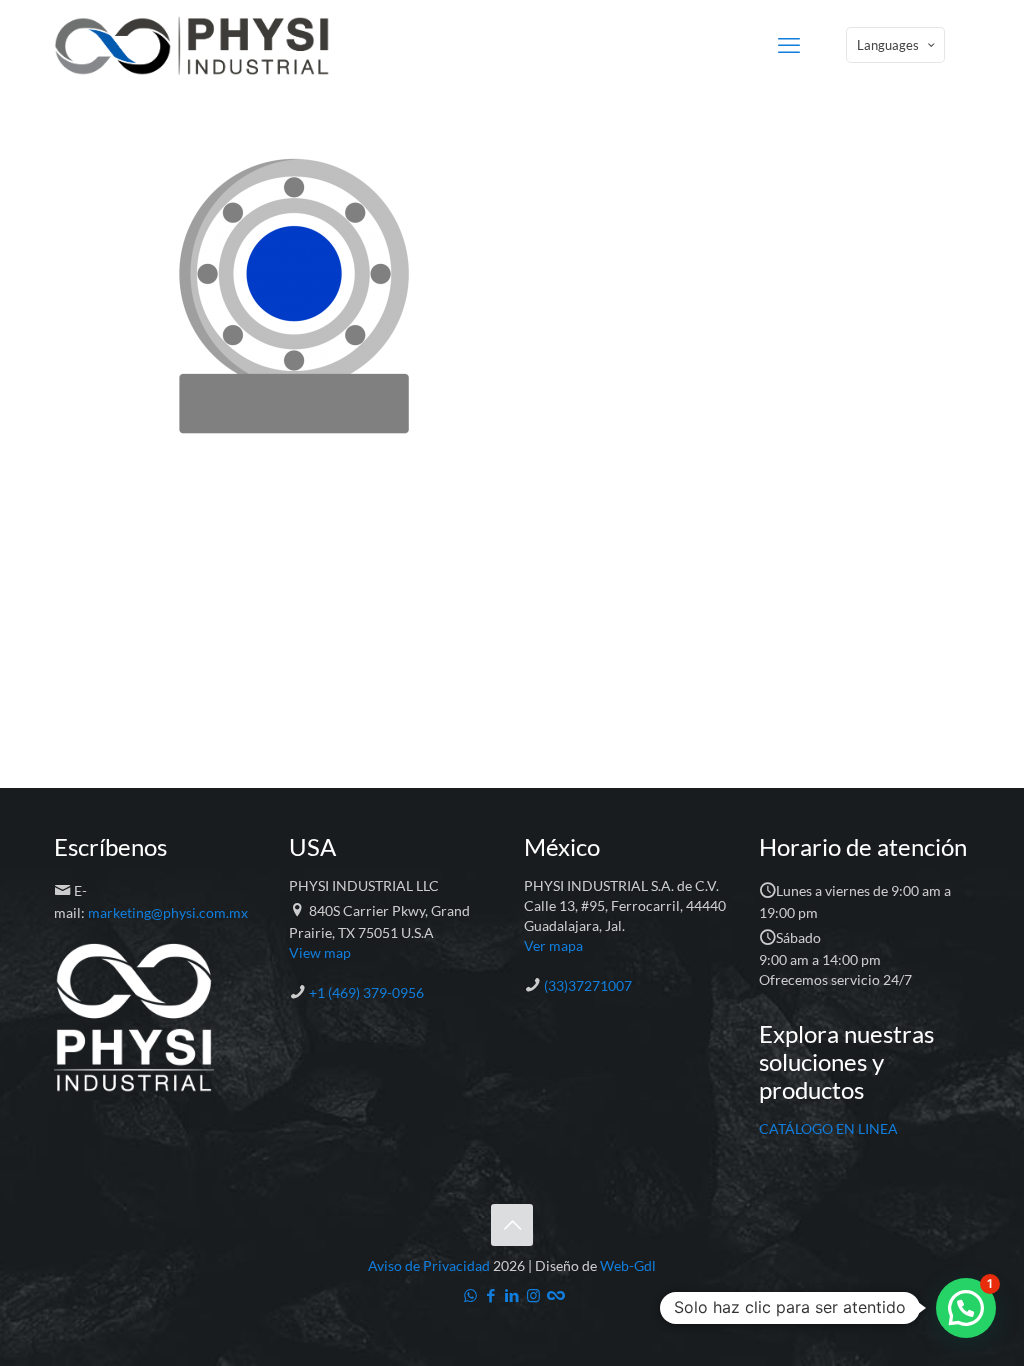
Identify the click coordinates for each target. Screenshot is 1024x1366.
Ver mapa (553, 945)
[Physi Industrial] (192, 45)
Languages (888, 45)
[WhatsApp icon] (470, 1295)
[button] (966, 1308)
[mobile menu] (789, 45)
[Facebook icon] (491, 1295)
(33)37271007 (588, 985)
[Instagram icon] (533, 1295)
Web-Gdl (628, 1265)
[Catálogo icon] (554, 1295)
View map (320, 952)
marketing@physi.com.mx (168, 912)
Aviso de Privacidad (429, 1265)
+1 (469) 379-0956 (366, 992)
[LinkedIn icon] (512, 1295)
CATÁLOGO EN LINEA (828, 1128)
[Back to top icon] (512, 1225)
